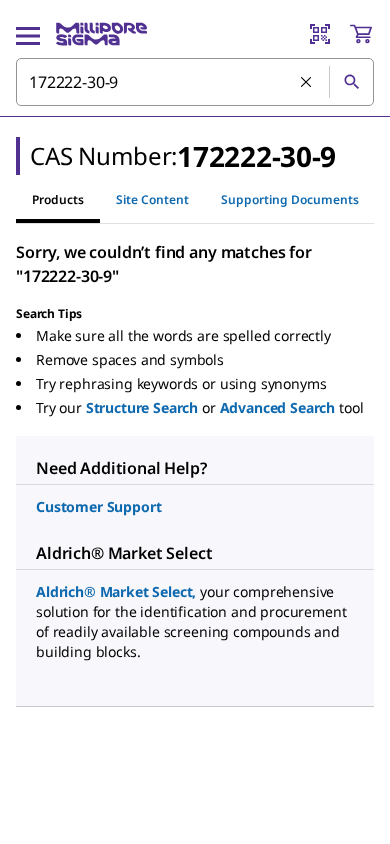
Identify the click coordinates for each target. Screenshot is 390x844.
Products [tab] (58, 199)
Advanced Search (278, 407)
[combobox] (195, 82)
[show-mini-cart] (361, 34)
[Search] (351, 82)
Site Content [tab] (152, 199)
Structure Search (142, 407)
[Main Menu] (28, 34)
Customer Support (98, 506)
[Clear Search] (307, 83)
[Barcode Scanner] (320, 34)
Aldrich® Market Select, (116, 591)
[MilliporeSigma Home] (101, 34)
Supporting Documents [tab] (290, 199)
